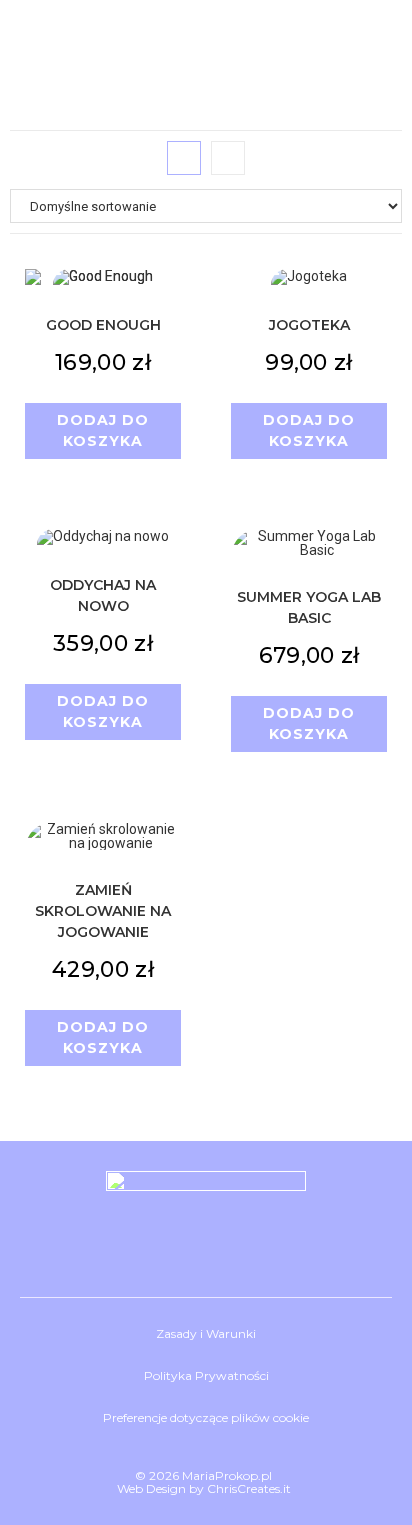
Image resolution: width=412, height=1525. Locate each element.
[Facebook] (146, 1248)
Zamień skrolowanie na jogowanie (103, 911)
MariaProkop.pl (227, 1475)
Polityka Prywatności (206, 1376)
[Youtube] (266, 1248)
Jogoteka (309, 325)
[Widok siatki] (184, 158)
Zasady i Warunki (206, 1334)
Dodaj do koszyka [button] (103, 430)
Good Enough (103, 325)
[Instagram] (206, 1248)
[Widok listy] (228, 158)
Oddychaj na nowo (103, 595)
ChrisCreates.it (249, 1488)
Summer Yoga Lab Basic (309, 607)
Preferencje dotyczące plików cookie (206, 1418)
